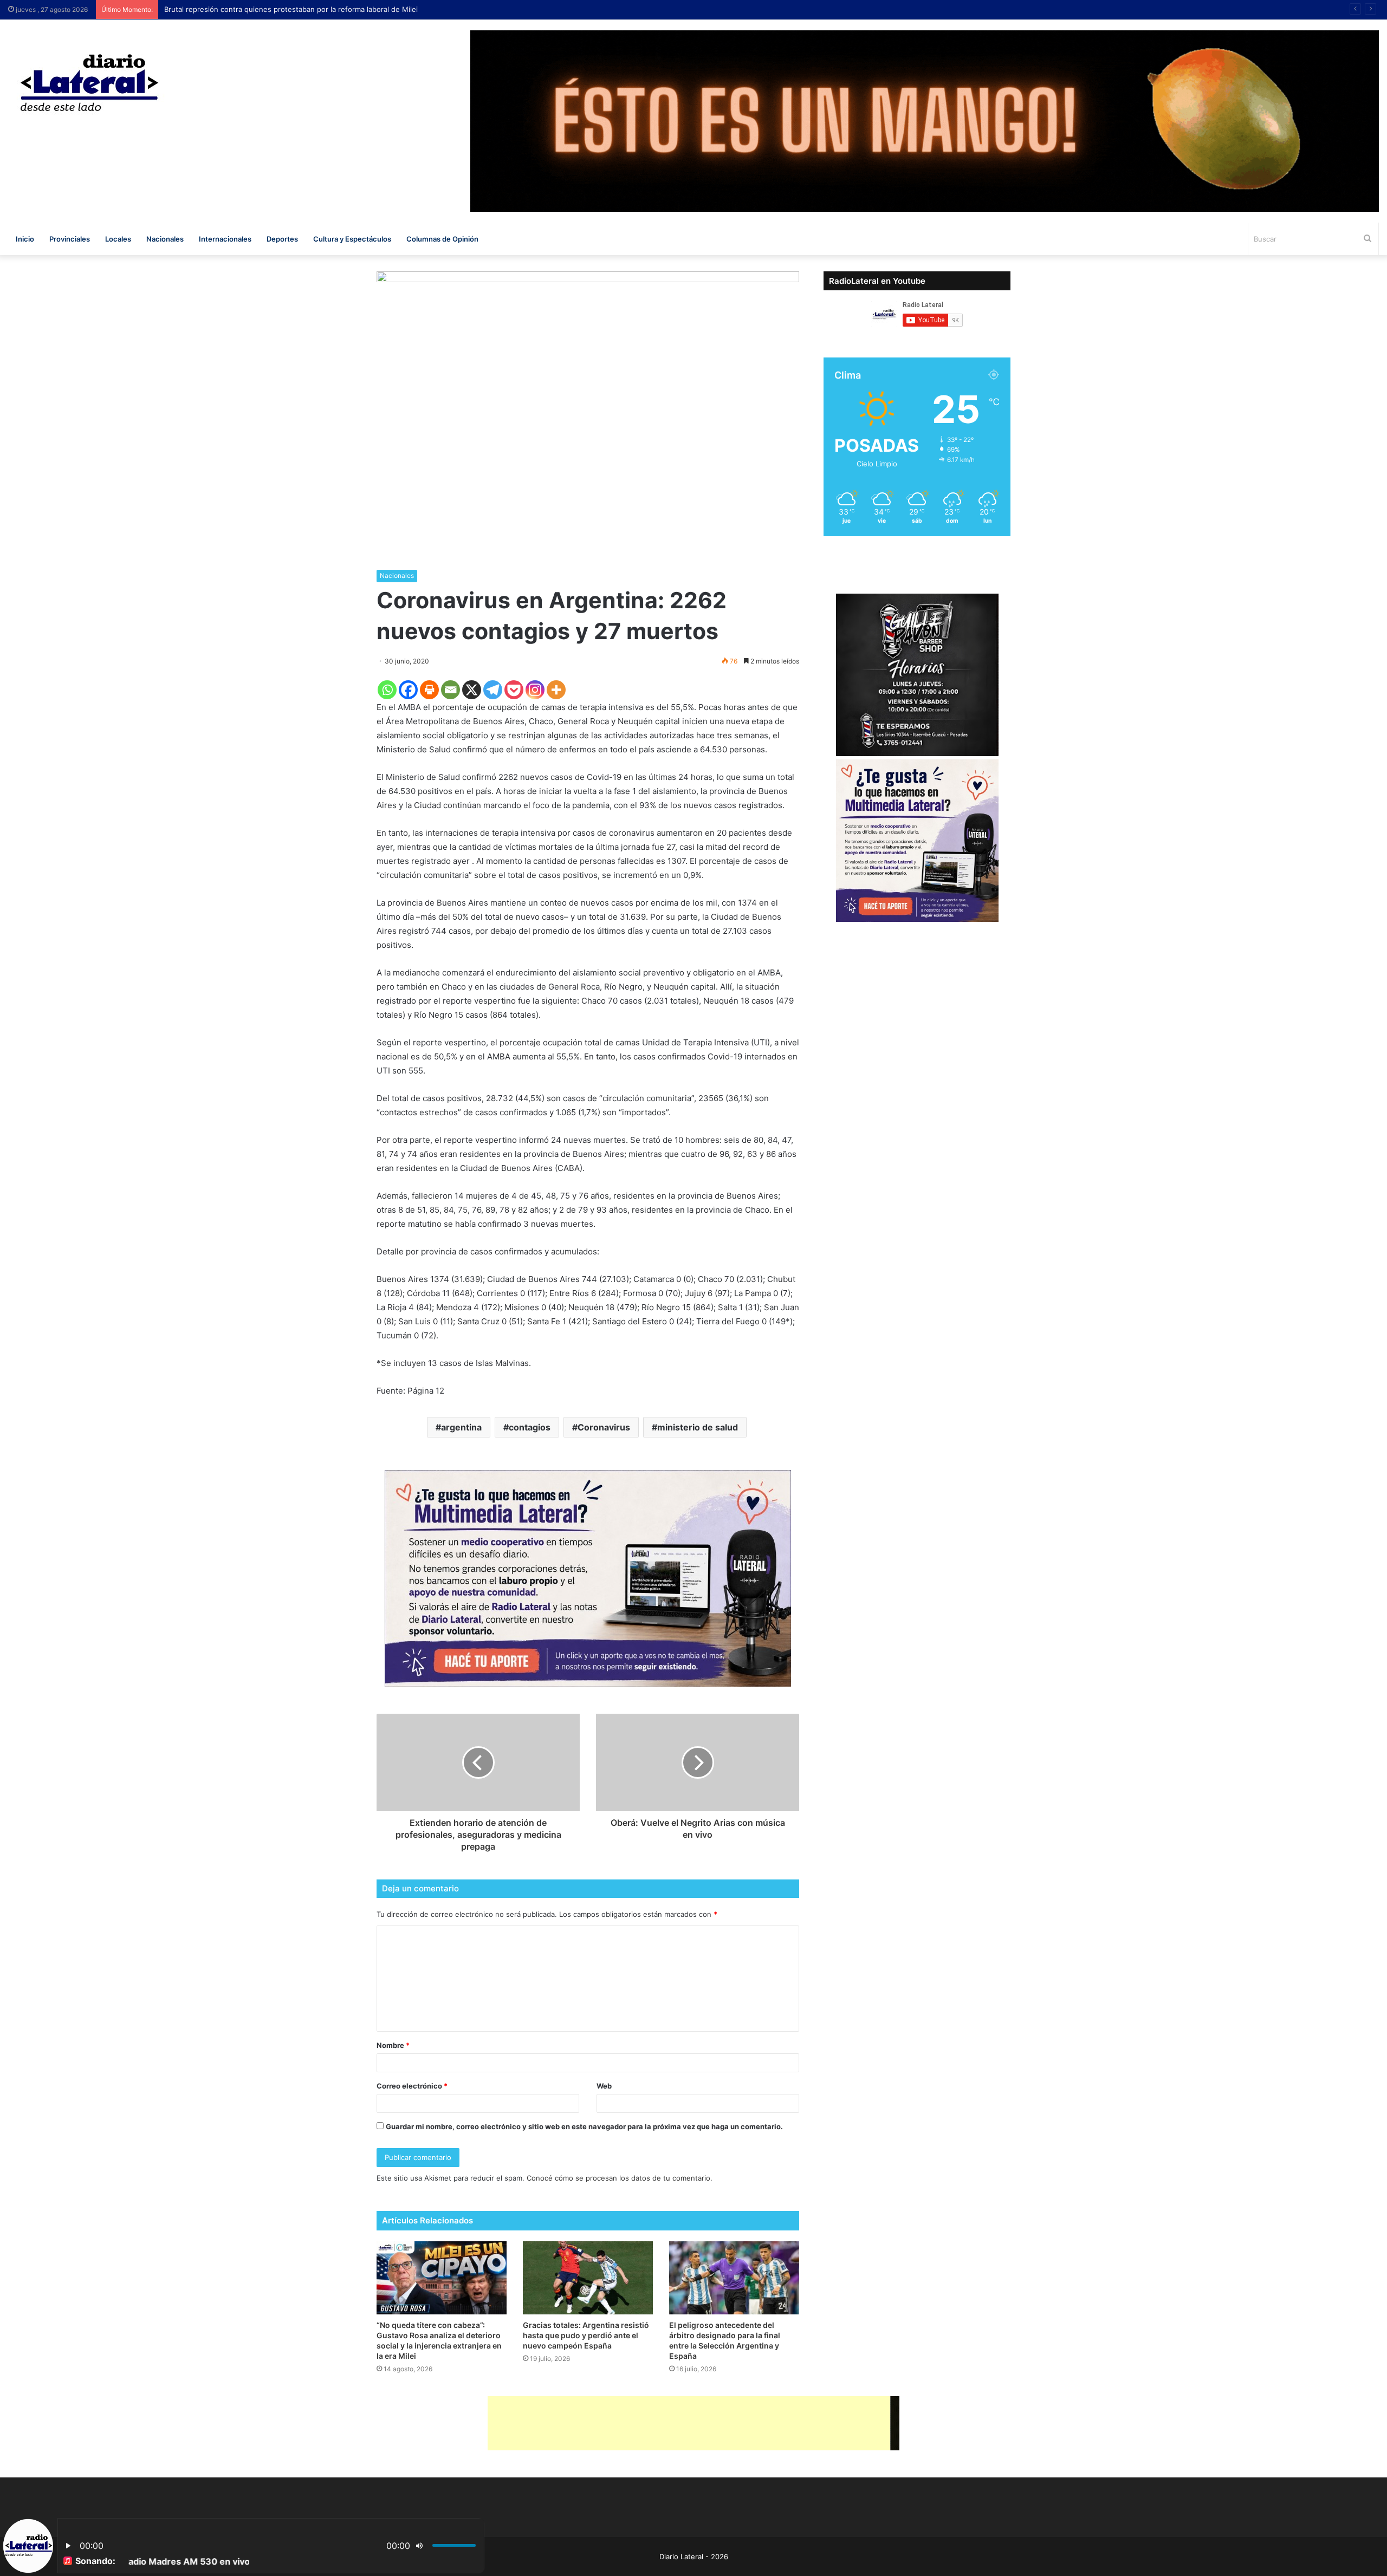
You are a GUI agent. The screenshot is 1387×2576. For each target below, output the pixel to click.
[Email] (451, 690)
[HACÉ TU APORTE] (588, 1578)
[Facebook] (408, 690)
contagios (530, 1427)
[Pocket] (514, 690)
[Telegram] (493, 690)
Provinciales (70, 239)
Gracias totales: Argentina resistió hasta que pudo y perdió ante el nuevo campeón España (586, 2335)
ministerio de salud (698, 1427)
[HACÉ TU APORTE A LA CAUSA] (693, 2423)
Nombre (393, 2045)
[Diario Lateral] (89, 83)
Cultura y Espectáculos (352, 239)
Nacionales (165, 239)
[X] (472, 690)
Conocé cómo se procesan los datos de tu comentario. (620, 2178)
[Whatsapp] (387, 690)
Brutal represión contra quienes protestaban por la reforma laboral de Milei (295, 9)
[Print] (429, 690)
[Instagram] (535, 690)
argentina (461, 1427)
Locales (118, 239)
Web (604, 2086)
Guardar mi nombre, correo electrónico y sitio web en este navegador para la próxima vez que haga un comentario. (584, 2126)
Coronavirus (604, 1427)
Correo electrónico (412, 2086)
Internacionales (225, 239)
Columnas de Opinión (442, 239)
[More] (556, 690)
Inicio (25, 239)
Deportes (282, 239)
